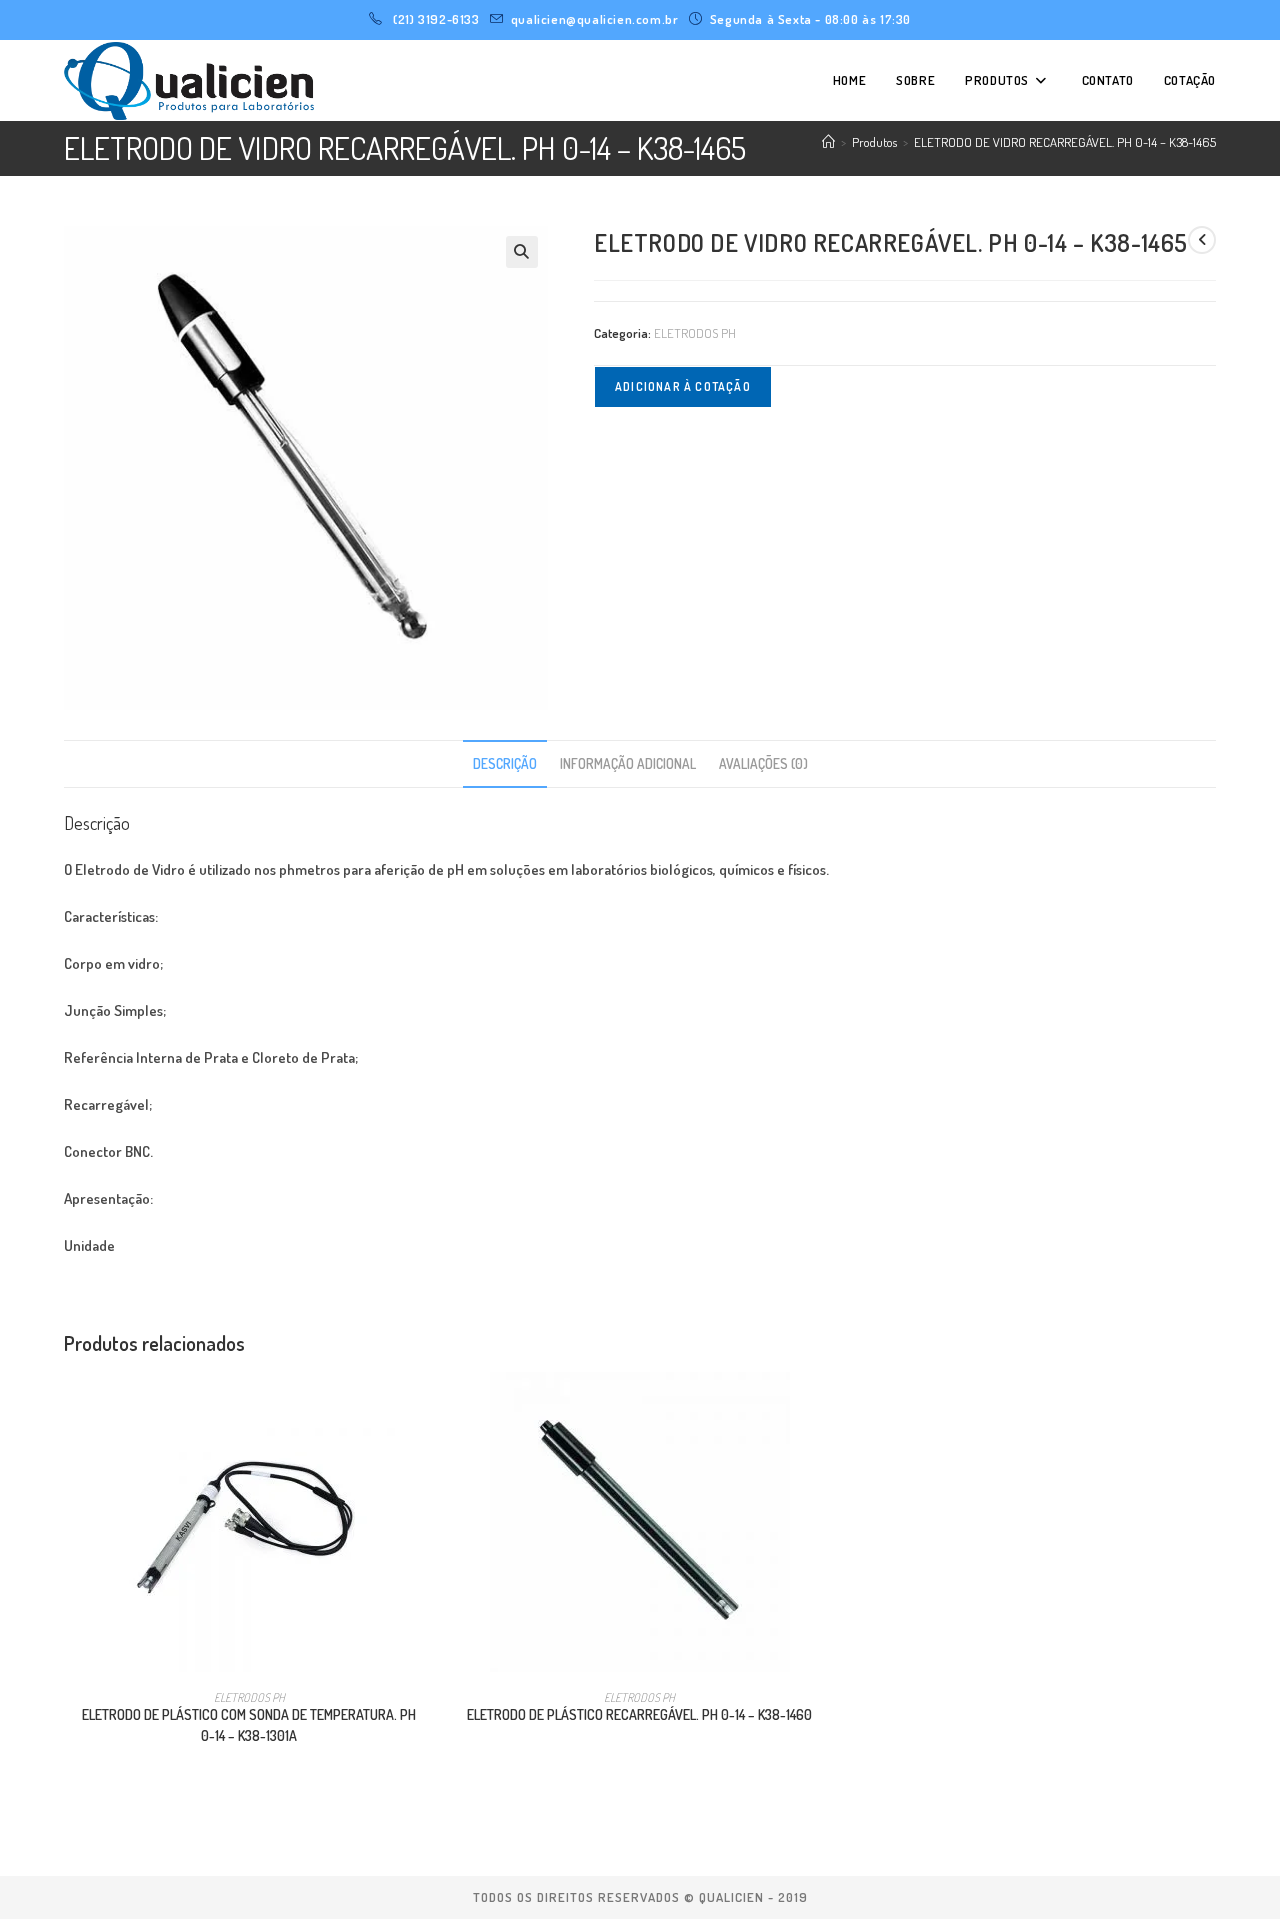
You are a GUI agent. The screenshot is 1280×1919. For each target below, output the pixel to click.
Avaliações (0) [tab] (763, 763)
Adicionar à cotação (683, 386)
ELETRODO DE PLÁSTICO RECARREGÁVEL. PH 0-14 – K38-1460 (639, 1714)
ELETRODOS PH (695, 333)
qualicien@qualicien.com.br (595, 19)
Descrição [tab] (505, 763)
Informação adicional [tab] (628, 763)
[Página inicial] (828, 142)
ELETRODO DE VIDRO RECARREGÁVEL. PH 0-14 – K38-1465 (1065, 142)
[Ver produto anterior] (1202, 240)
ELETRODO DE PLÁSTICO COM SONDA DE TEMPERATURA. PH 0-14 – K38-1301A (249, 1725)
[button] (522, 252)
